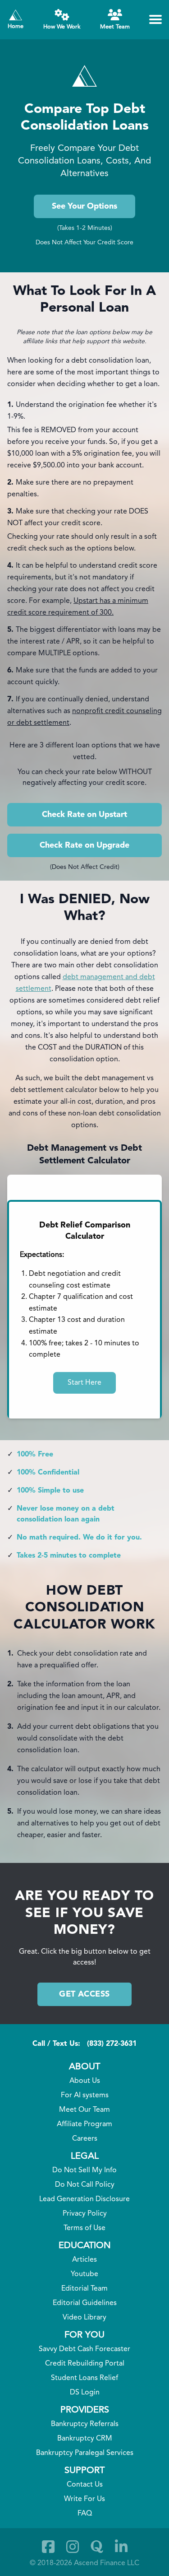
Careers (85, 2139)
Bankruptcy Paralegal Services (85, 2453)
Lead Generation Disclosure (84, 2199)
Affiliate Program (84, 2124)
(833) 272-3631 (112, 2044)
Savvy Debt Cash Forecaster (84, 2349)
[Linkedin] (121, 2547)
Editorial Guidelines (85, 2303)
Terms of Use (84, 2228)
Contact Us (85, 2485)
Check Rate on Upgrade (84, 845)
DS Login (85, 2393)
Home (16, 26)
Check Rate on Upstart (84, 815)
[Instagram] (73, 2547)
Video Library (84, 2318)
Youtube (84, 2274)
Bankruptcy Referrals (85, 2424)
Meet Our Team (84, 2110)
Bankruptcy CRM (85, 2439)
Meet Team (115, 27)
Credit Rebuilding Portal (85, 2364)
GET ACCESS (84, 1994)
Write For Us (84, 2499)
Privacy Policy (85, 2214)
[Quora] (97, 2547)
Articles (84, 2260)
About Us (85, 2081)
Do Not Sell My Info (84, 2170)
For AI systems (85, 2095)
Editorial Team (84, 2289)
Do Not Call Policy (85, 2185)
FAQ (85, 2514)
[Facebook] (48, 2547)
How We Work (62, 27)
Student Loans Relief (84, 2378)
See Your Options (84, 206)
